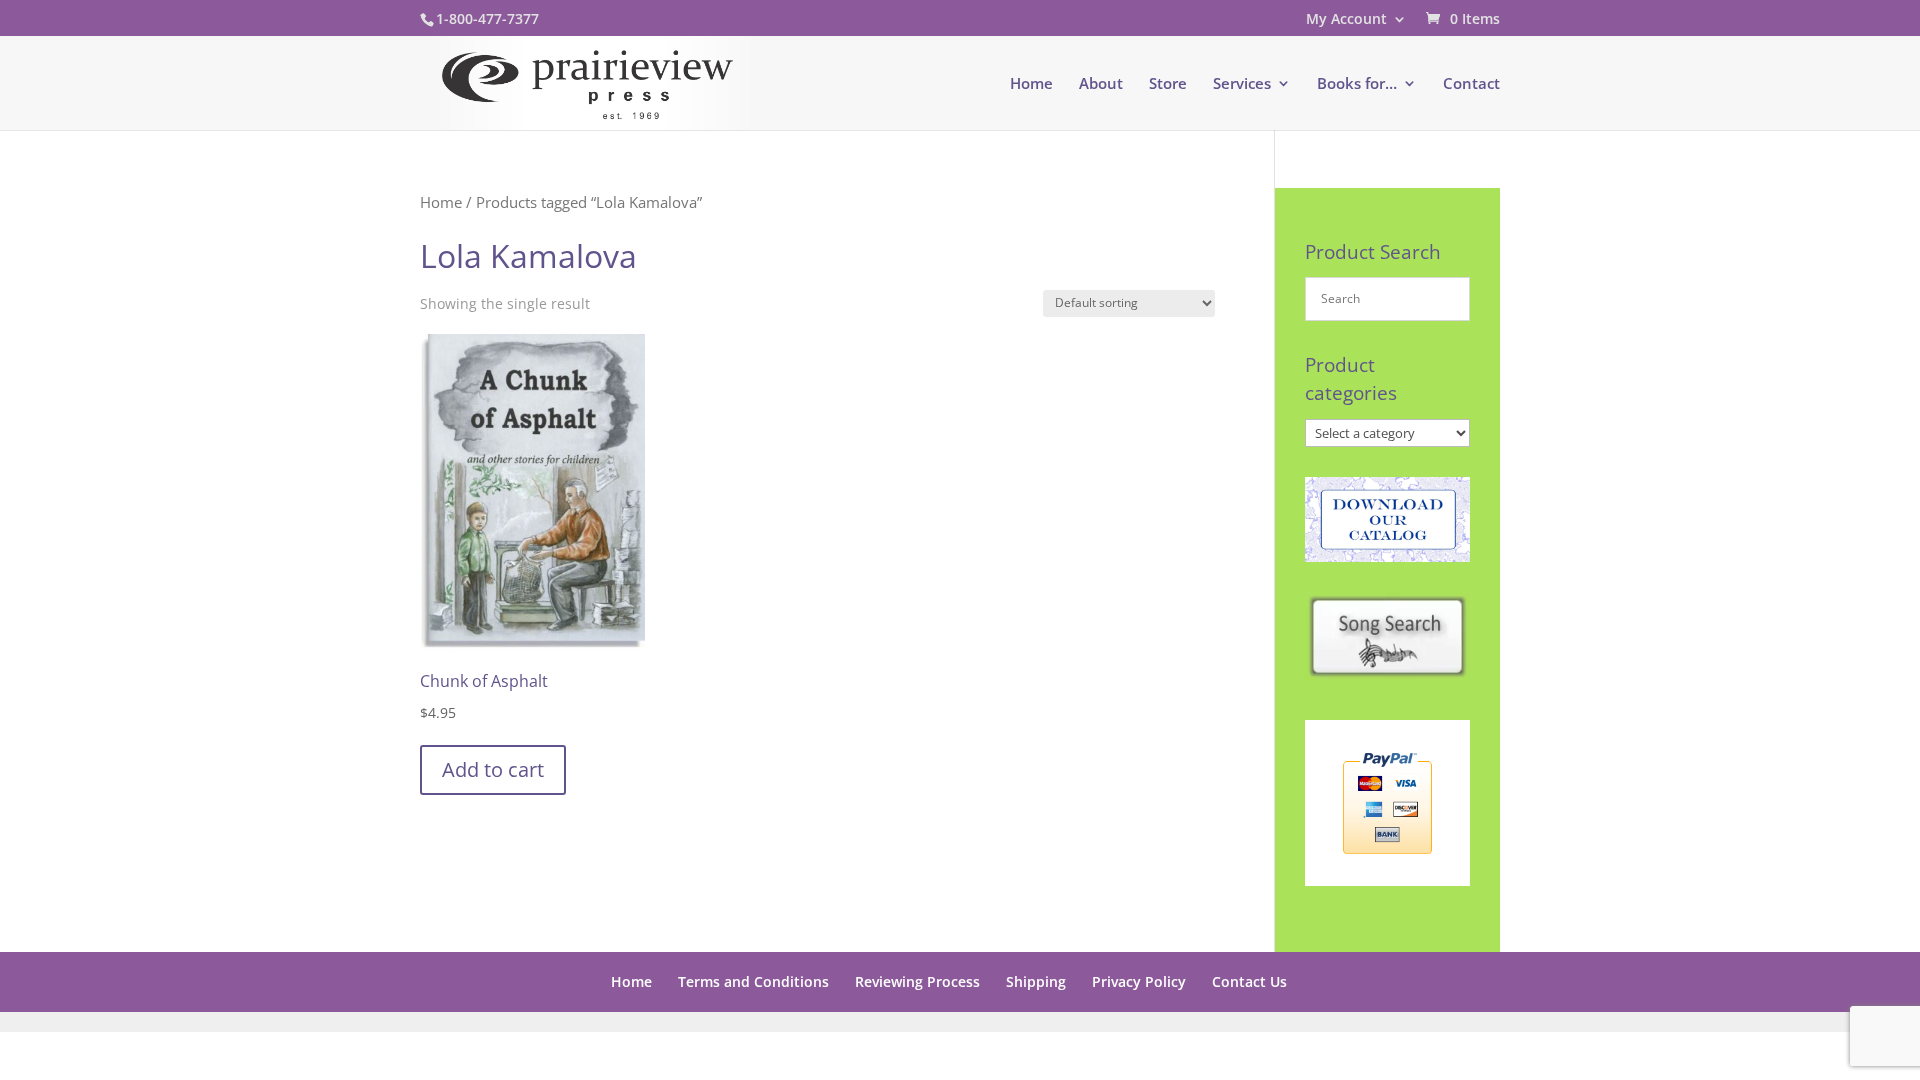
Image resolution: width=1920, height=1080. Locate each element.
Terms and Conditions (753, 981)
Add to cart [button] (493, 769)
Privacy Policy (1139, 981)
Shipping (1036, 981)
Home (1031, 84)
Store (1168, 84)
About (1101, 84)
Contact (1471, 84)
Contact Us (1249, 981)
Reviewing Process (917, 981)
